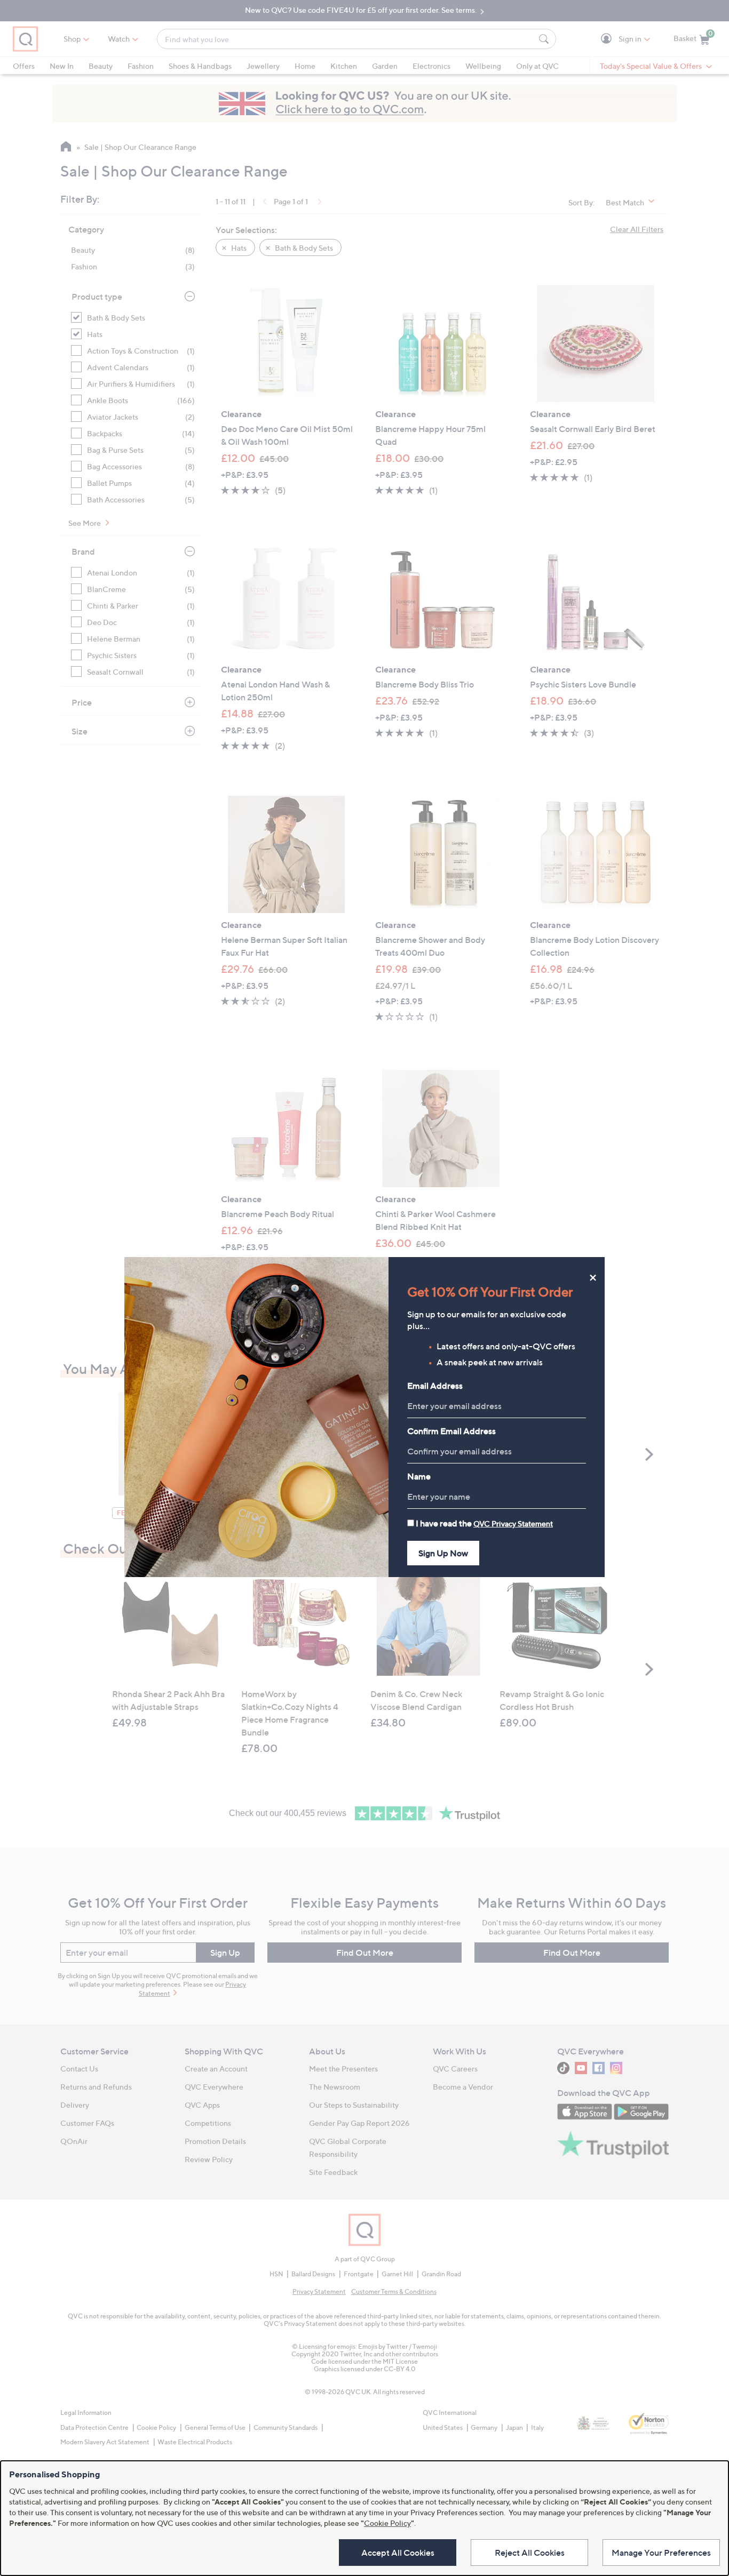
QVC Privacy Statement (513, 1523)
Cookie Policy (387, 2523)
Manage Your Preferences (661, 2553)
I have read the (484, 1523)
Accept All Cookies (398, 2553)
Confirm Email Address (451, 1431)
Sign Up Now (443, 1553)
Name (419, 1476)
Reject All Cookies (530, 2553)
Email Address (435, 1386)
